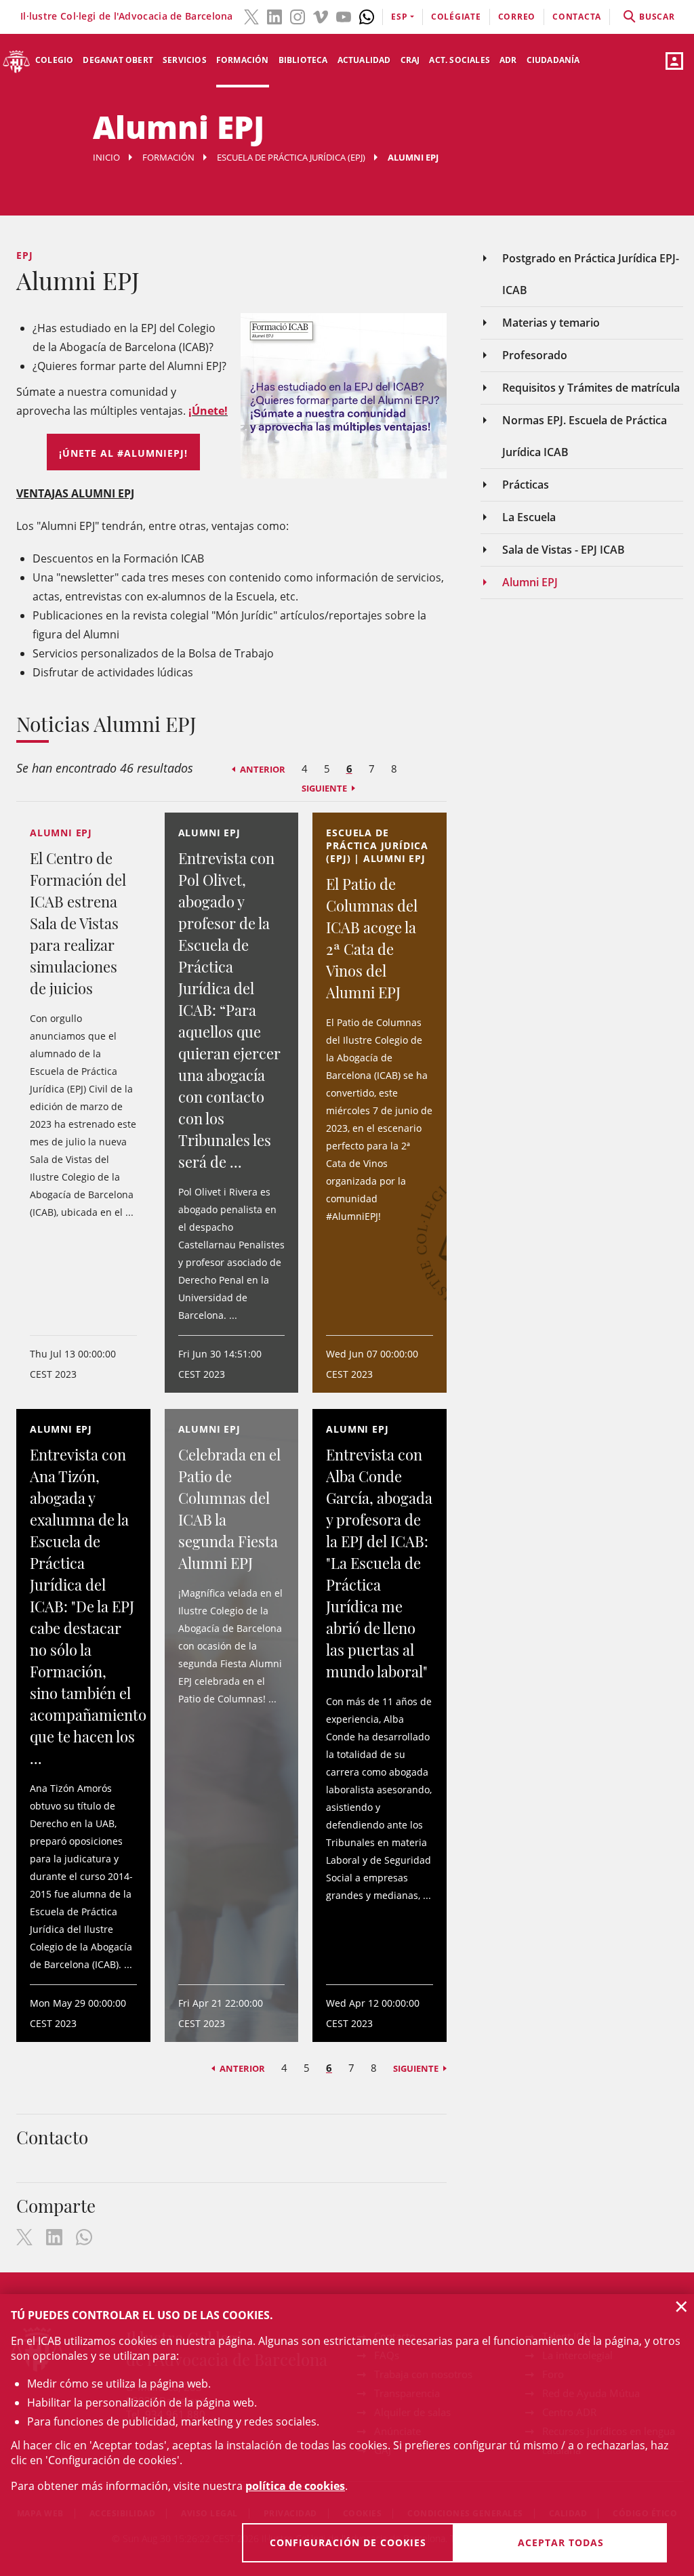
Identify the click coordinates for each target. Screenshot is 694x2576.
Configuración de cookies (348, 2542)
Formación (243, 60)
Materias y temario (551, 323)
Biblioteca (303, 60)
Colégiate (456, 17)
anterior (263, 769)
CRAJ (410, 60)
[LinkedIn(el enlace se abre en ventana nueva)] (274, 16)
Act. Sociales (460, 60)
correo (517, 17)
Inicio (106, 157)
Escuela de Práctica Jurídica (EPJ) (291, 157)
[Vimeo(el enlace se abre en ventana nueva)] (321, 16)
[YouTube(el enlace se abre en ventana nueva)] (344, 16)
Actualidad (364, 60)
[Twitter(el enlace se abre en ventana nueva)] (251, 16)
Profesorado (535, 355)
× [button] (681, 2306)
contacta (577, 17)
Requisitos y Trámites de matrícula (591, 388)
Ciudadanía (553, 60)
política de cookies (295, 2486)
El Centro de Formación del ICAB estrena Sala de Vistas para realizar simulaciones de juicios (78, 923)
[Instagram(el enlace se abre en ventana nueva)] (298, 16)
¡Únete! (208, 411)
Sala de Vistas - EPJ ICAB (564, 550)
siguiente (324, 788)
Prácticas (526, 485)
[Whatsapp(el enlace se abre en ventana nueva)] (367, 16)
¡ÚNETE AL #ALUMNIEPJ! (123, 453)
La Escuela (529, 517)
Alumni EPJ (530, 582)
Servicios (185, 60)
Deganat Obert (118, 60)
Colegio (54, 60)
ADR (508, 60)
